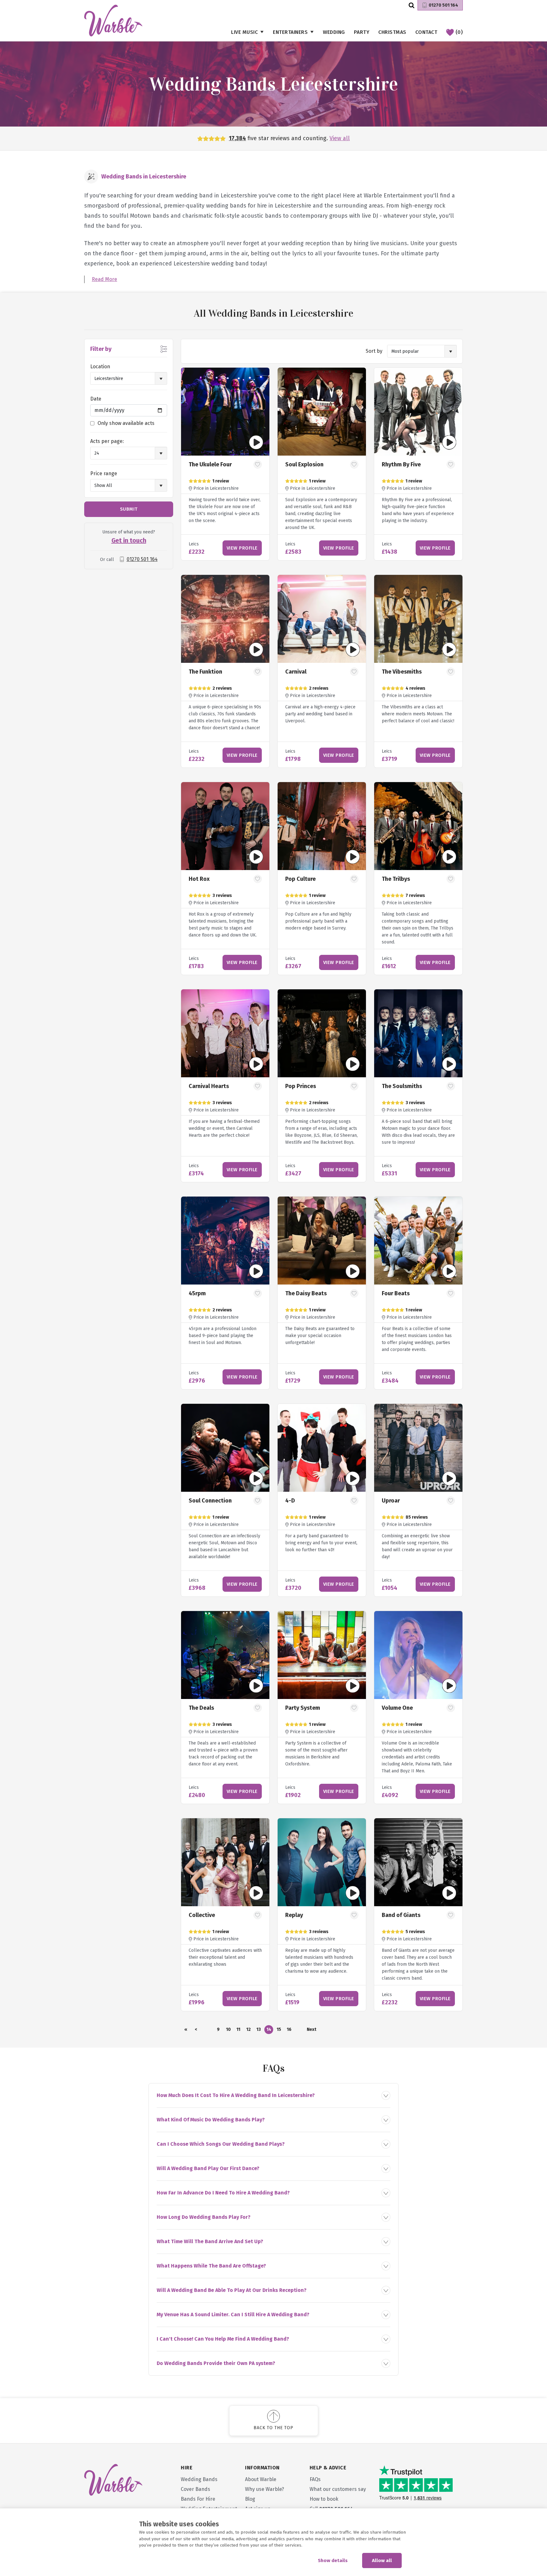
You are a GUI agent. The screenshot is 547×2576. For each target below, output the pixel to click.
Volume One (397, 1708)
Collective (202, 1915)
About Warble (261, 2479)
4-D (290, 1501)
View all (340, 138)
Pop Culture (300, 879)
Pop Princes (301, 1086)
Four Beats (396, 1293)
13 (259, 2029)
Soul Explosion (304, 464)
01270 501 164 (443, 5)
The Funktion (205, 672)
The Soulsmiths (402, 1086)
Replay (294, 1915)
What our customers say (338, 2489)
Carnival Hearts (209, 1086)
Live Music (244, 32)
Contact (426, 32)
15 (279, 2029)
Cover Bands (195, 2489)
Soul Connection (210, 1501)
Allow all (382, 2560)
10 (228, 2029)
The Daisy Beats (306, 1293)
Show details (333, 2560)
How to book (324, 2499)
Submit (129, 509)
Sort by (374, 351)
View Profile (242, 548)
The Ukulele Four (210, 464)
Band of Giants (401, 1915)
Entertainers (290, 32)
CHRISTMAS (392, 32)
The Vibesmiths (402, 672)
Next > (311, 2030)
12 (248, 2029)
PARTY (362, 32)
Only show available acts (126, 423)
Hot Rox (199, 879)
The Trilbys (396, 879)
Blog (250, 2499)
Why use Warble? (264, 2489)
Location (100, 367)
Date (96, 399)
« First (186, 2030)
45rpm (197, 1293)
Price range (104, 473)
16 (289, 2029)
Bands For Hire (198, 2499)
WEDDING (334, 32)
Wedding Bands (199, 2479)
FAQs (315, 2479)
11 (238, 2029)
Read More (104, 279)
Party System (303, 1708)
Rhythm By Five (401, 464)
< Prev (196, 2030)
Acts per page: (107, 441)
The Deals (201, 1708)
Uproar (391, 1501)
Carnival (296, 672)
